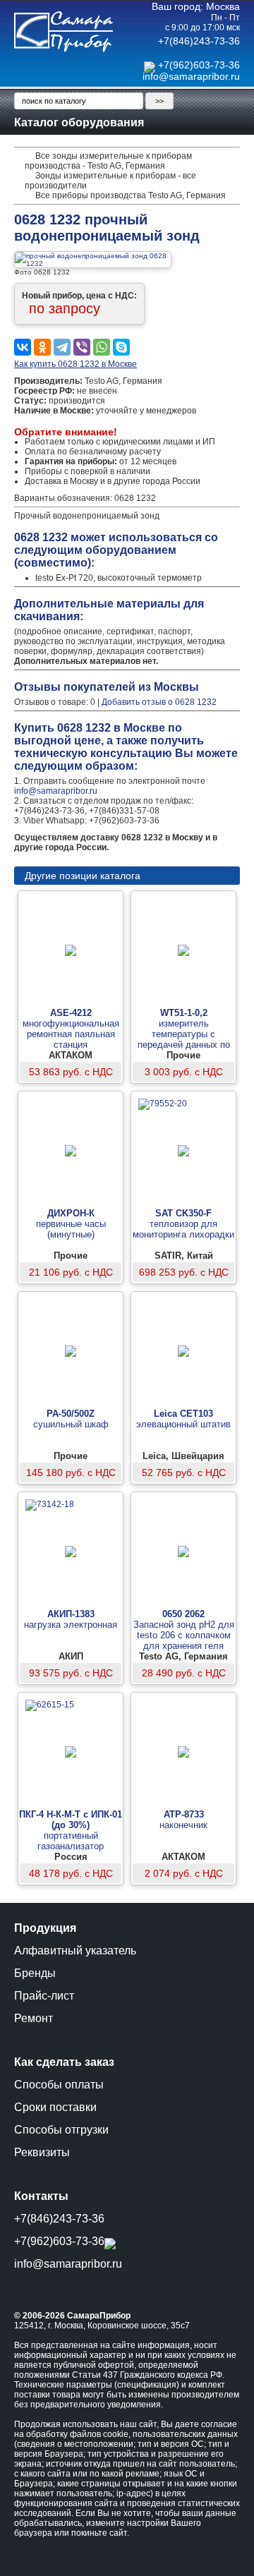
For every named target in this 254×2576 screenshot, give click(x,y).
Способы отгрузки (61, 2130)
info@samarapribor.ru (191, 76)
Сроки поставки (55, 2107)
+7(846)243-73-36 (199, 41)
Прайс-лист (44, 1996)
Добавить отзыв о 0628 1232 (159, 702)
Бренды (35, 1973)
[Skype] (121, 347)
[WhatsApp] (102, 347)
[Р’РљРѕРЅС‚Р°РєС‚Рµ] (23, 347)
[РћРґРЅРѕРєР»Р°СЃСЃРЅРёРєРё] (42, 347)
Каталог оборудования (79, 122)
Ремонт (34, 2018)
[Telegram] (62, 347)
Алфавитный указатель (75, 1951)
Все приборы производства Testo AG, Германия (131, 195)
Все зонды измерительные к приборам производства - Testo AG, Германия (108, 161)
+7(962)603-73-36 (199, 65)
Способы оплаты (59, 2085)
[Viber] (82, 347)
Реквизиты (42, 2152)
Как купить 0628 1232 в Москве (75, 364)
